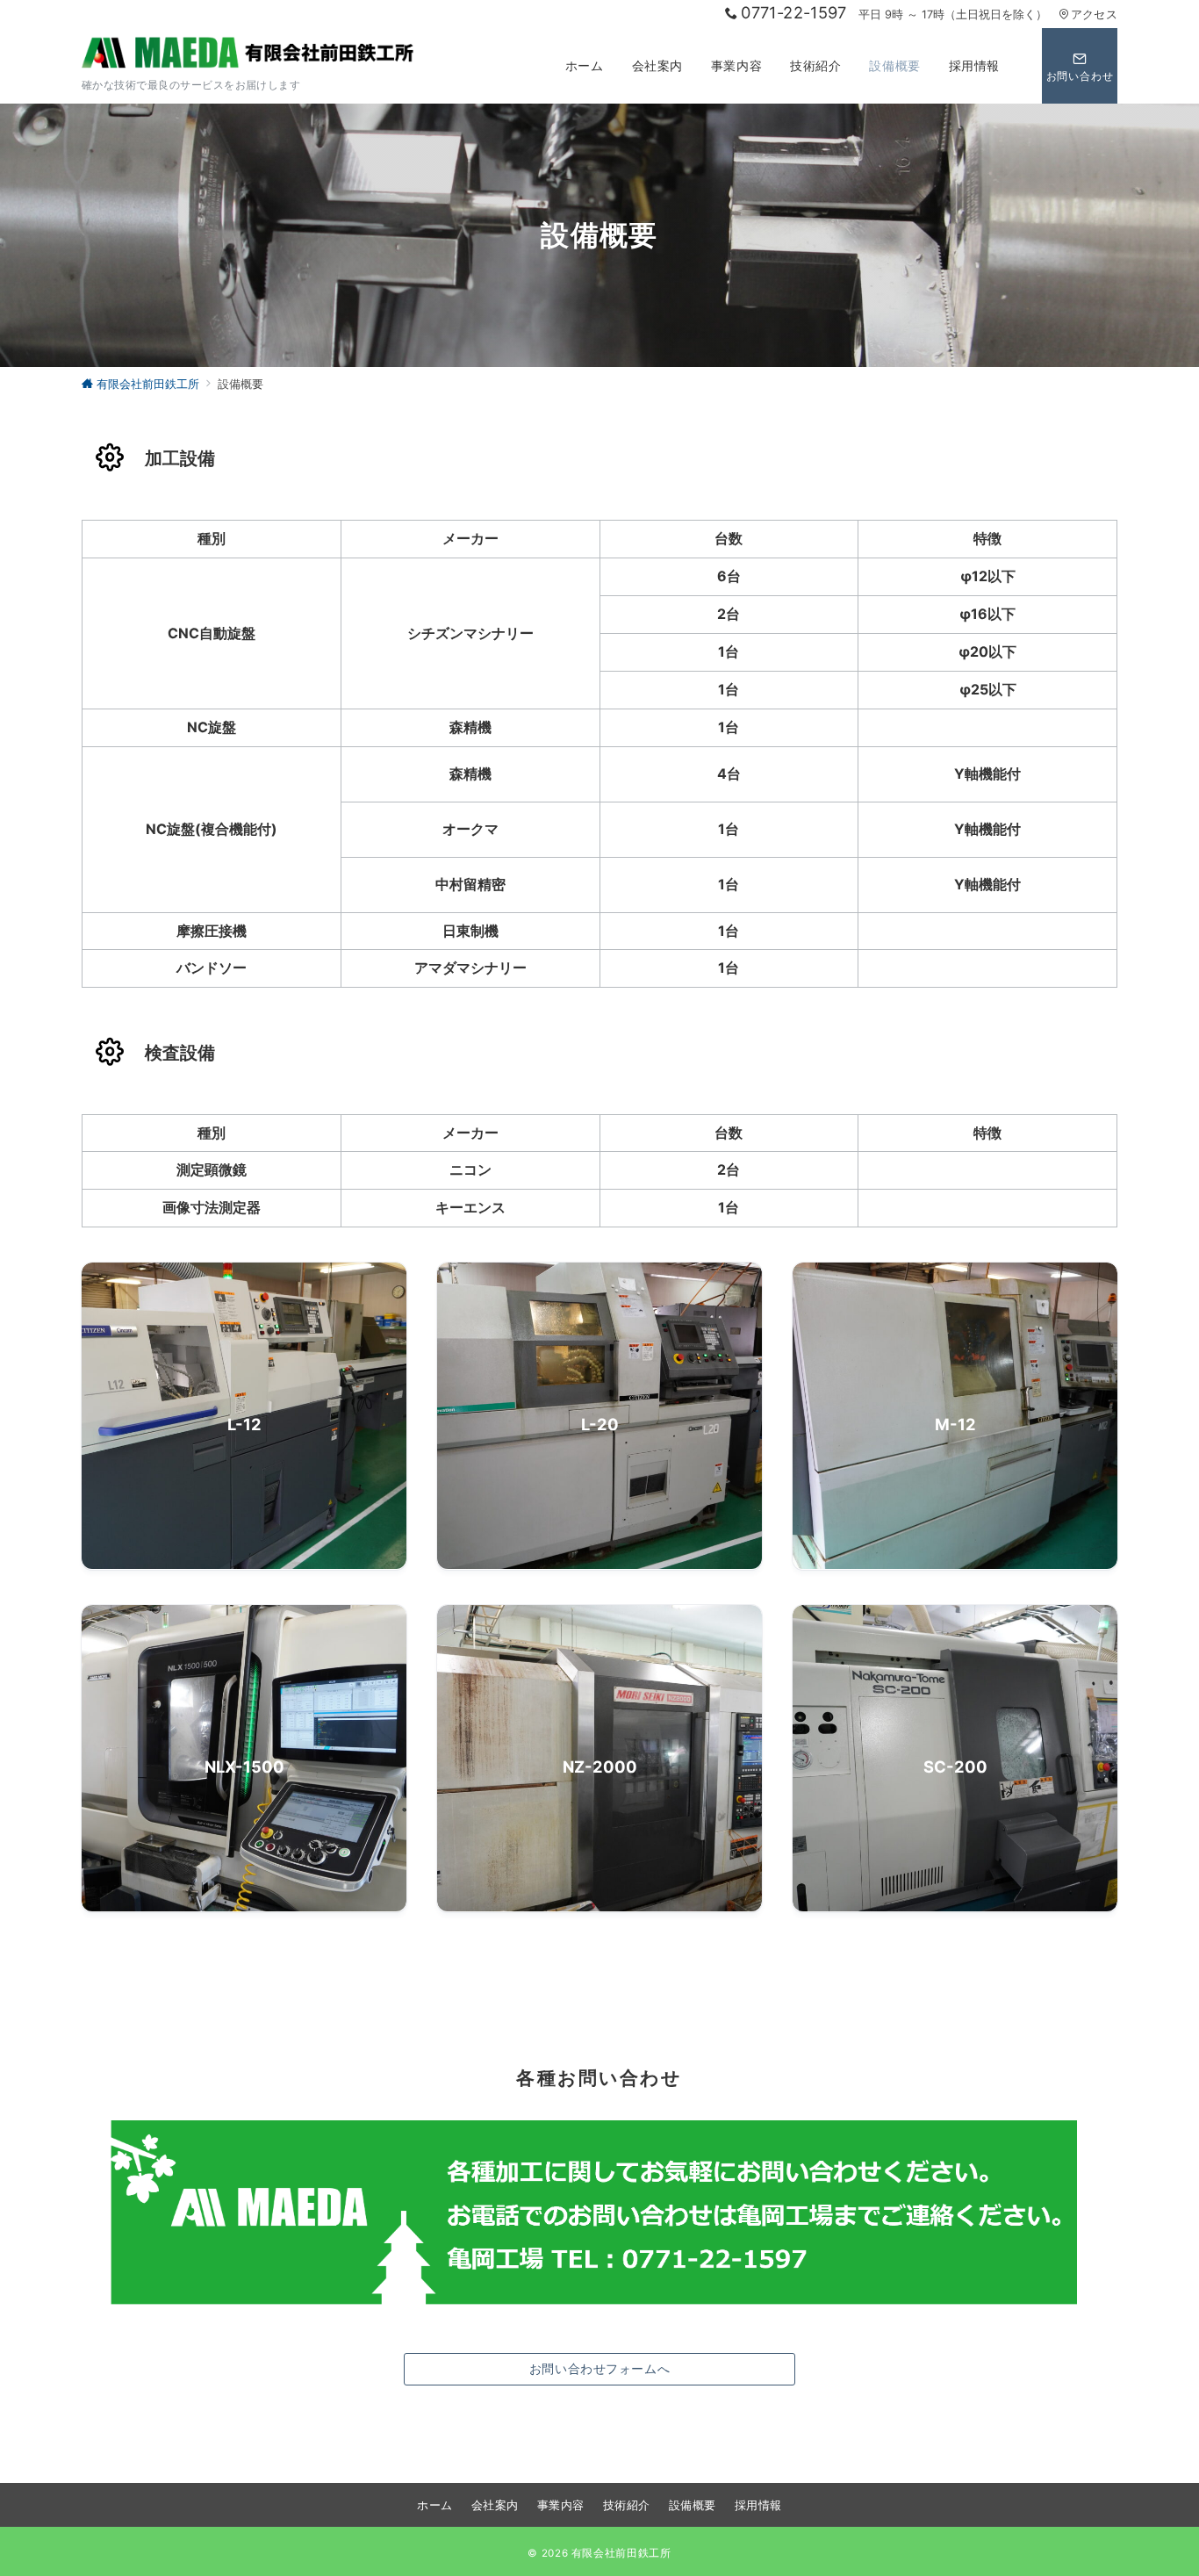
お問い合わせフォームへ (599, 2368)
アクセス (1094, 14)
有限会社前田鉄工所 (621, 2553)
